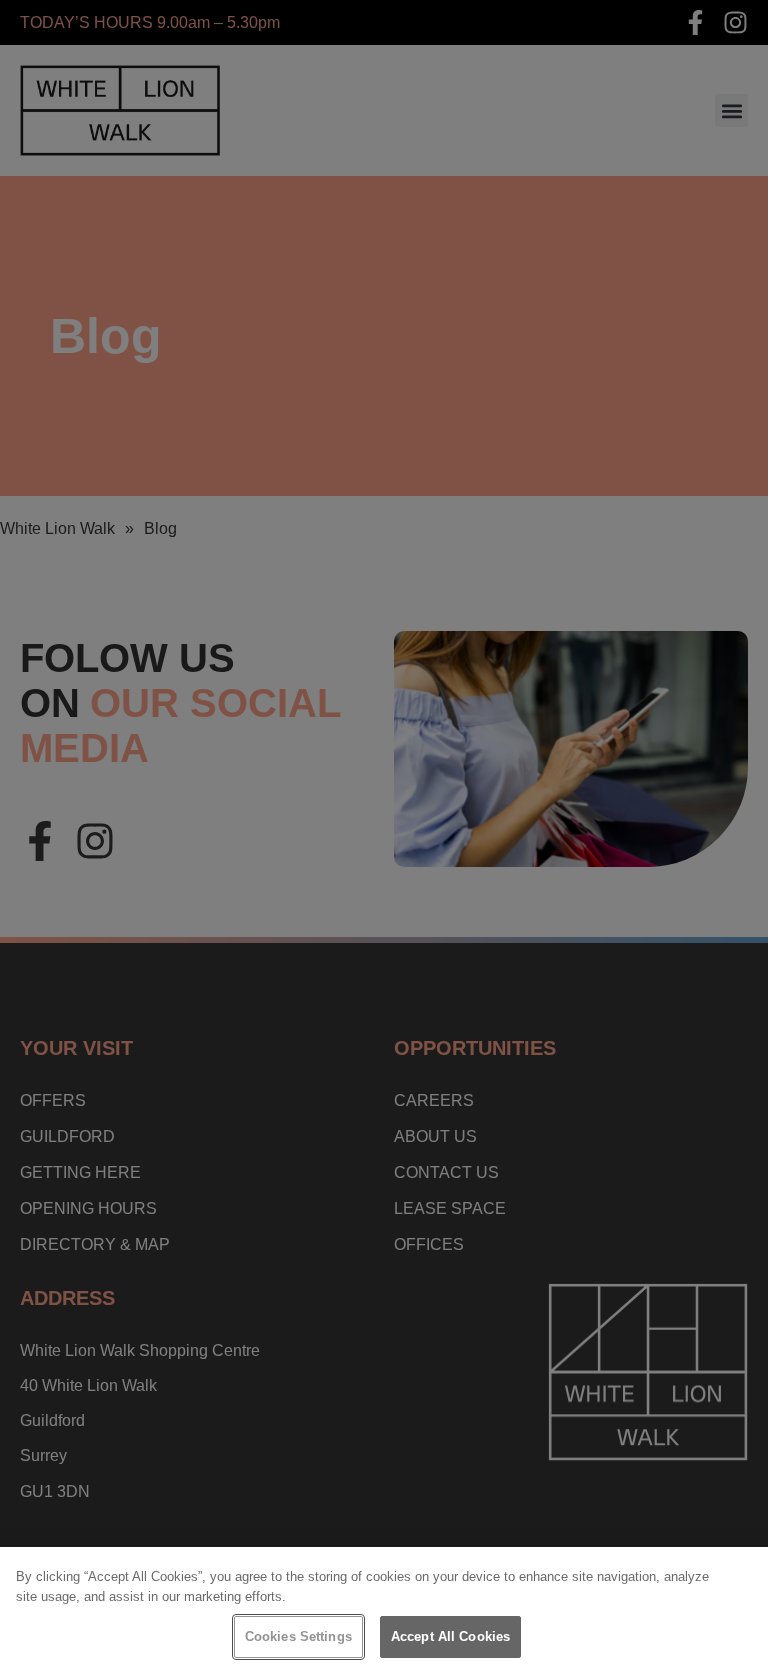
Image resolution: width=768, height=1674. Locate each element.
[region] (384, 1610)
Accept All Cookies (450, 1636)
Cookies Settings (298, 1636)
